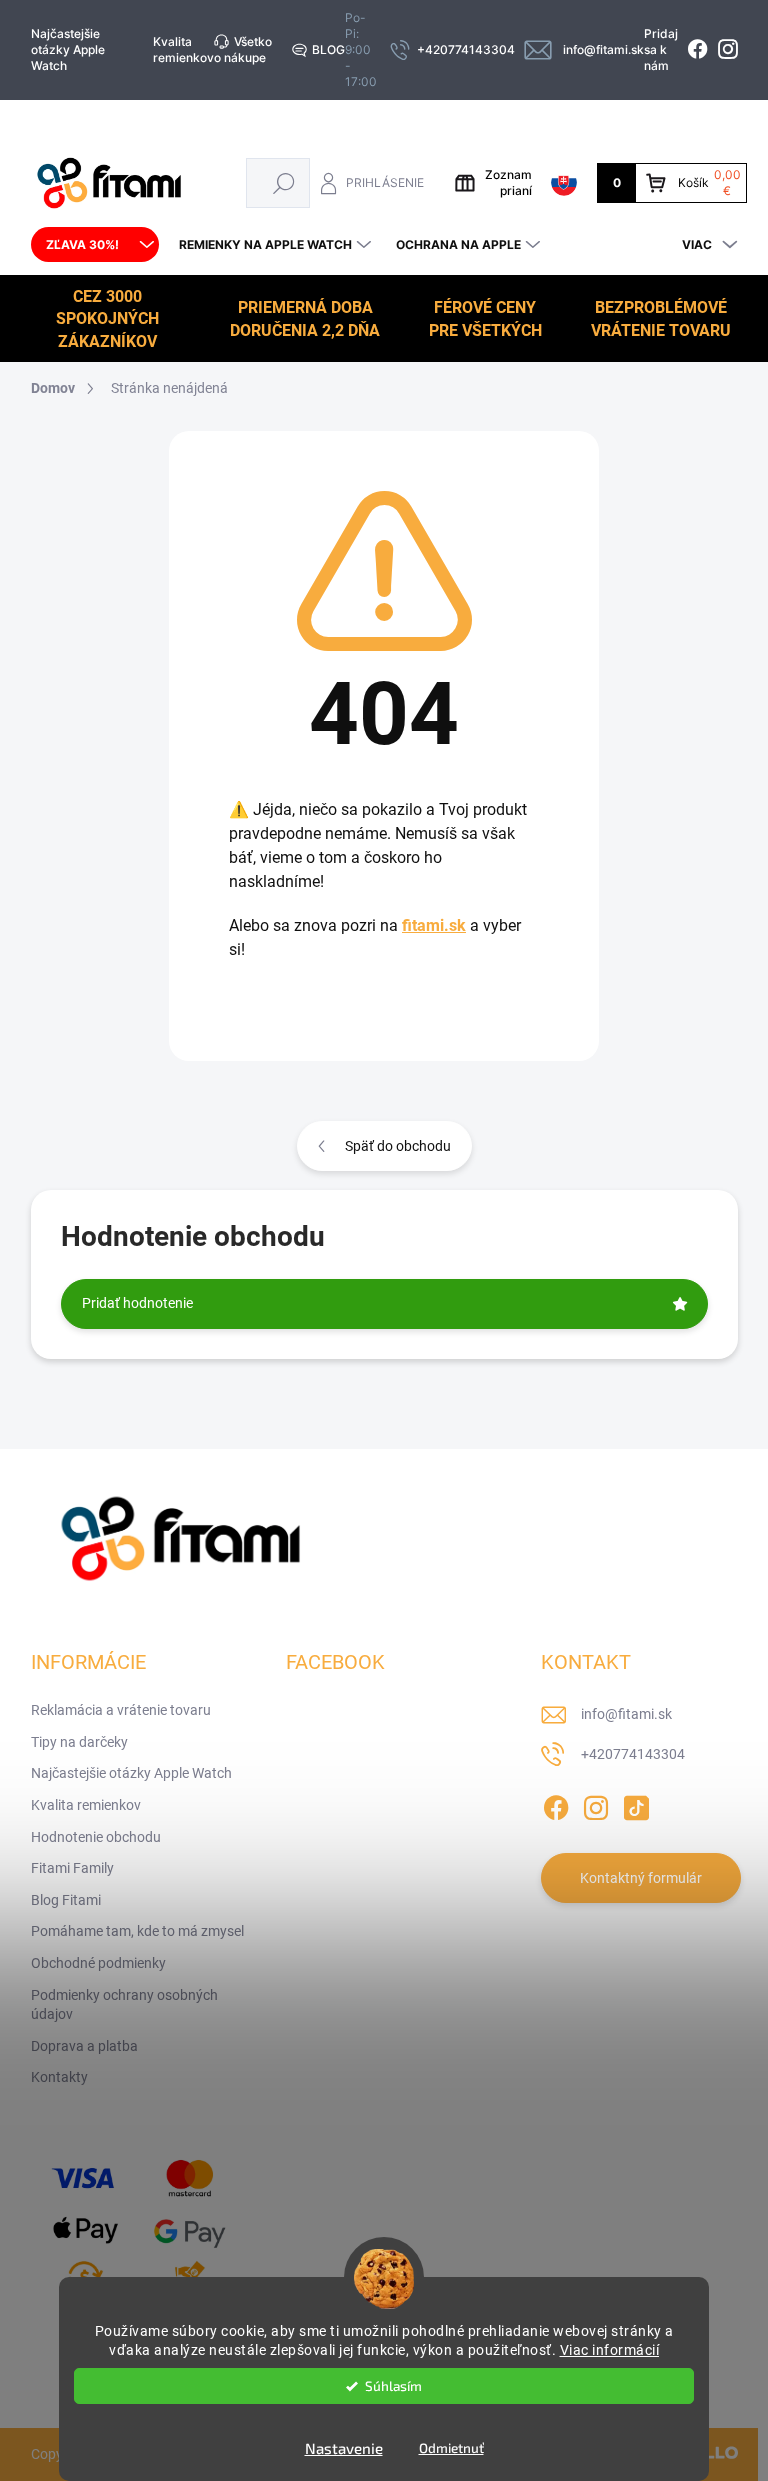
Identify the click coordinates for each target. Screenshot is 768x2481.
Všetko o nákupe (243, 49)
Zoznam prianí (508, 182)
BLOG (328, 49)
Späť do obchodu (398, 1146)
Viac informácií (610, 2350)
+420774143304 (633, 1754)
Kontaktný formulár (641, 1878)
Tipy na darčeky (79, 1742)
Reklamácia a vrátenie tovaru (121, 1710)
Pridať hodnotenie (137, 1303)
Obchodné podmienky (98, 1963)
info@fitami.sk (626, 1714)
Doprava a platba (84, 2046)
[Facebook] (556, 1804)
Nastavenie (344, 2448)
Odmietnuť (451, 2448)
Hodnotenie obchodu (96, 1837)
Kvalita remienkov (183, 49)
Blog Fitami (66, 1900)
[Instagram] (596, 1804)
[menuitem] (95, 245)
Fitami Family (72, 1868)
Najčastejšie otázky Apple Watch (68, 49)
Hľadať (284, 182)
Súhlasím (393, 2386)
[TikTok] (636, 1804)
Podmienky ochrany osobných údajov (124, 2005)
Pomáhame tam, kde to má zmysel (137, 1931)
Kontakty (59, 2077)
